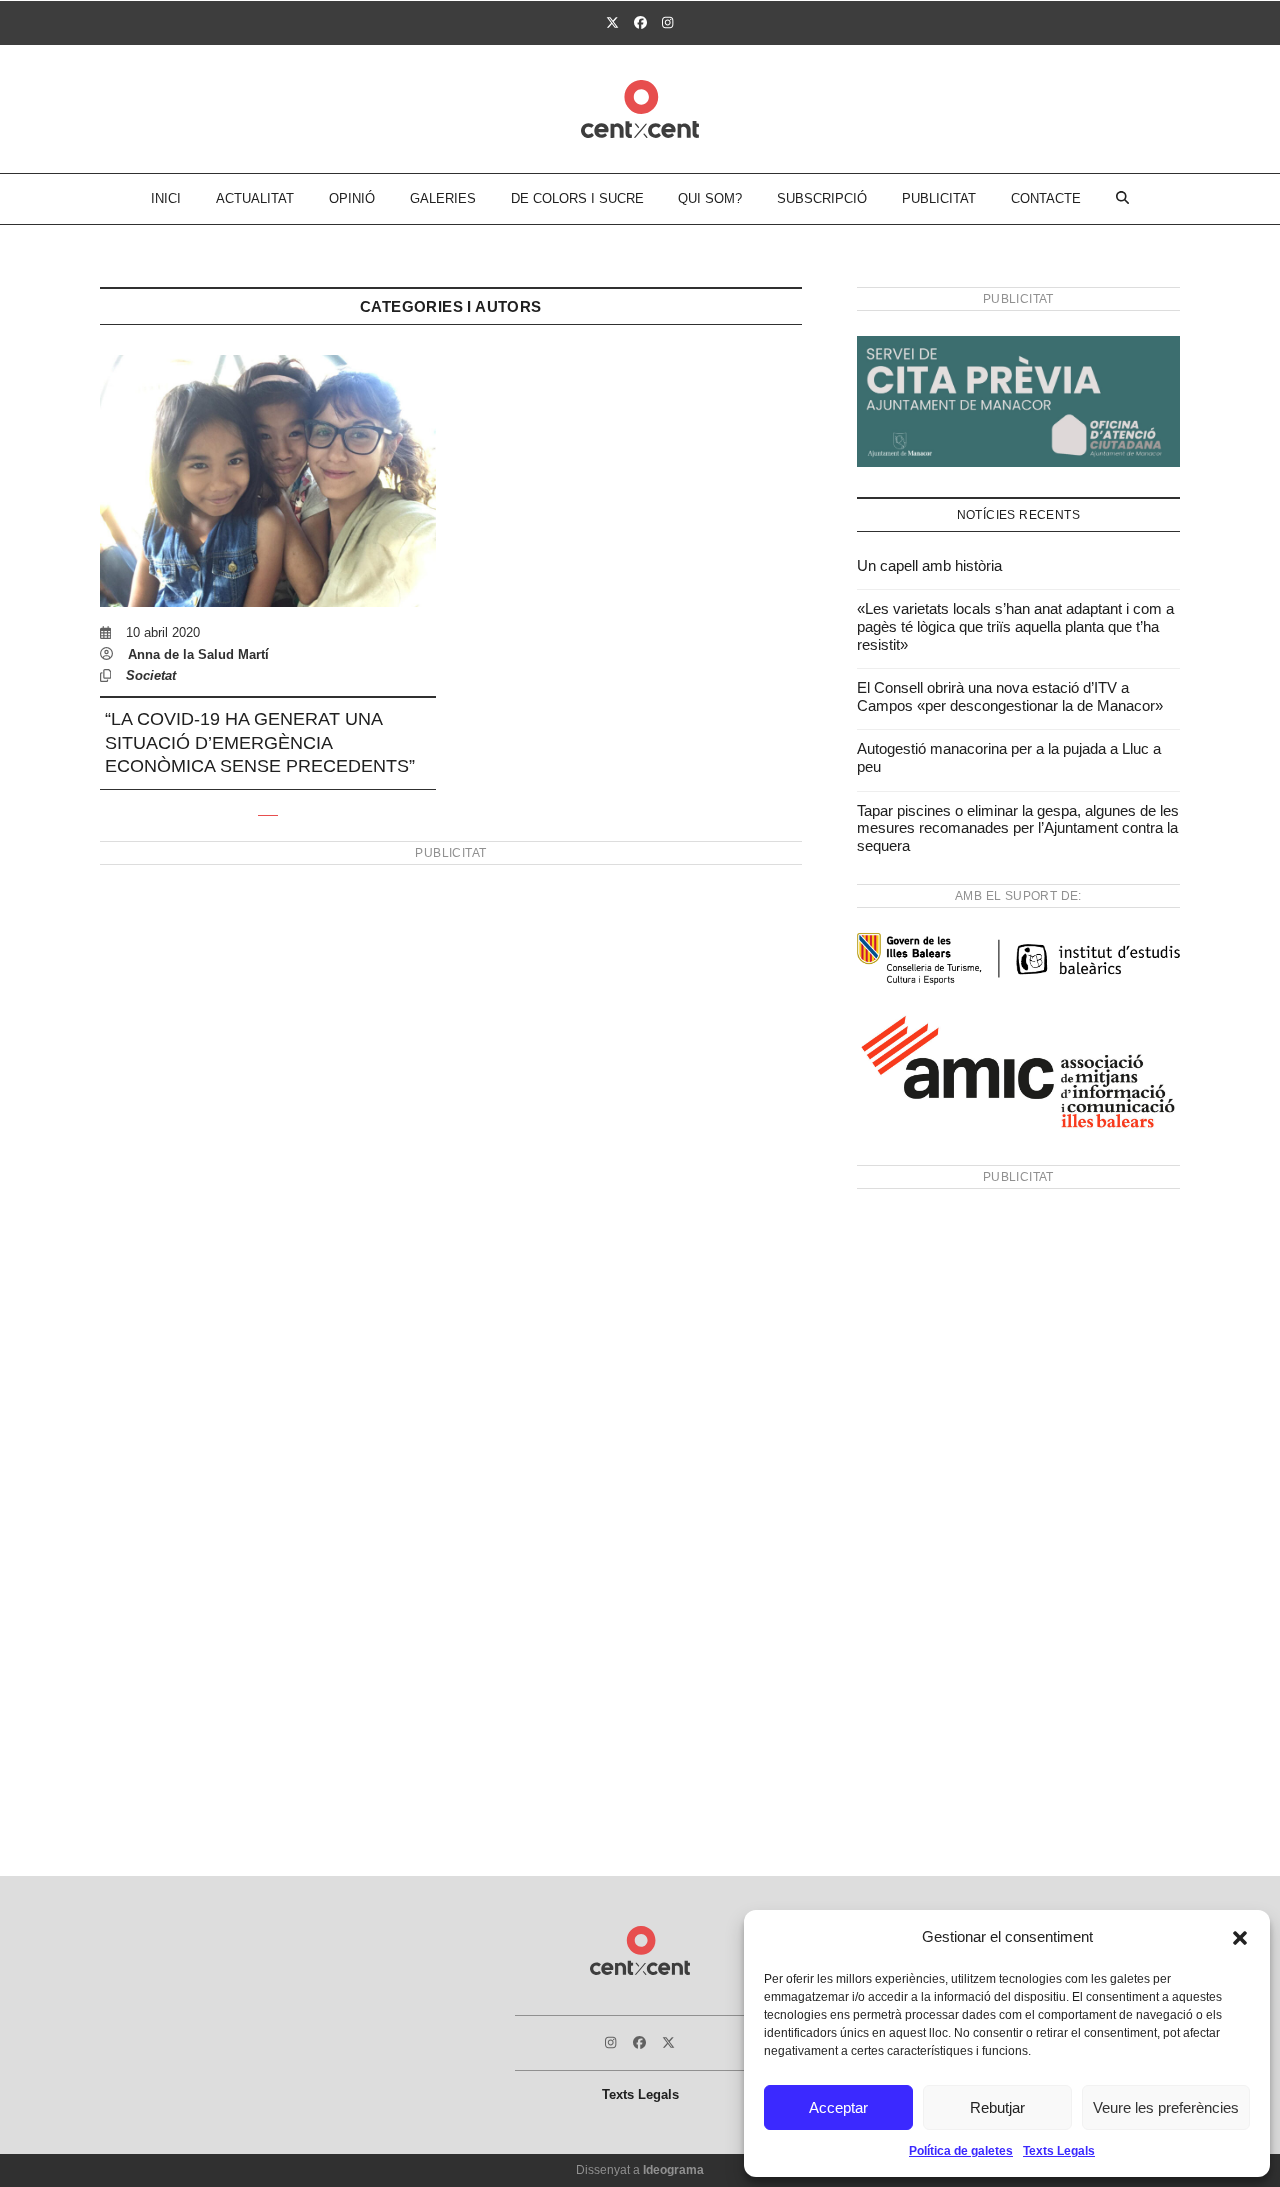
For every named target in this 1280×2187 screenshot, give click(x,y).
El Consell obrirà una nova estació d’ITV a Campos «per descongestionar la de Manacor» (1010, 696)
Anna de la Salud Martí (198, 654)
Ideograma (673, 2170)
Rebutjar (997, 2107)
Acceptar (838, 2107)
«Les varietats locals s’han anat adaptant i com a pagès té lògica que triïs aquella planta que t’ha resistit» (1015, 626)
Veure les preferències (1166, 2107)
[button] (1240, 1938)
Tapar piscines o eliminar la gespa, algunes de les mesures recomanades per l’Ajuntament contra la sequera (1018, 828)
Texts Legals (1059, 2151)
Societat (151, 675)
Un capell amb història (929, 565)
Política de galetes (961, 2151)
